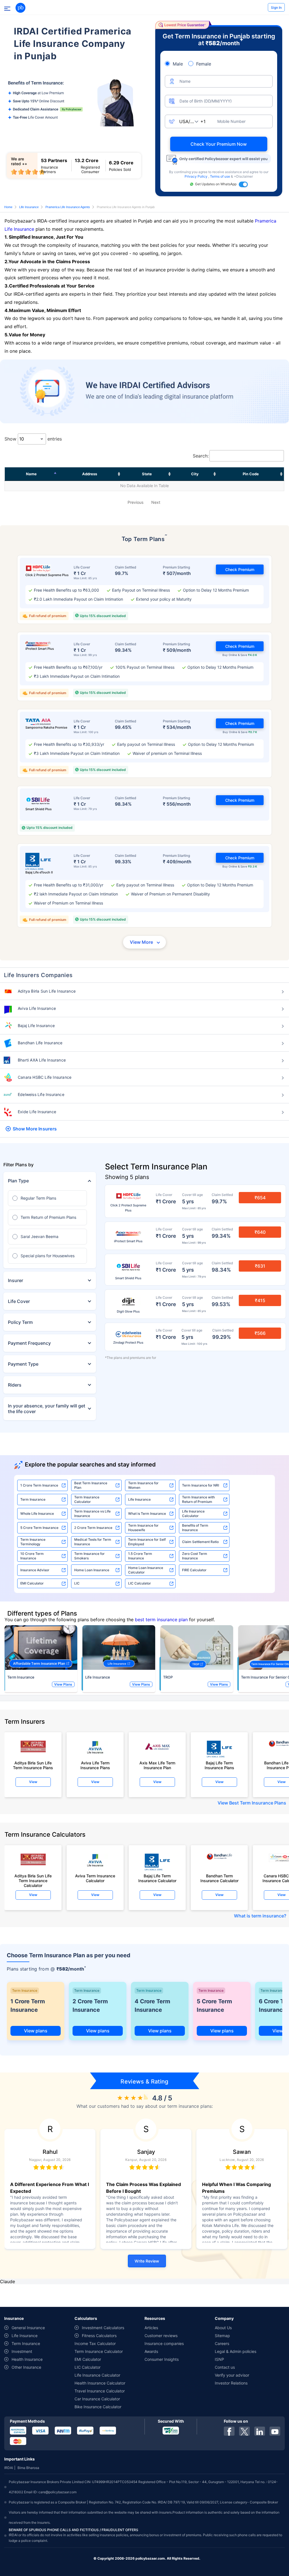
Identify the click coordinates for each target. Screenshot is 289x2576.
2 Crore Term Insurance (93, 1528)
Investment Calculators (103, 2328)
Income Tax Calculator (95, 2343)
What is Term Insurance (147, 1513)
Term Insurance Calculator (87, 1499)
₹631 (260, 1266)
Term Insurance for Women (143, 1485)
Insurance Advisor (35, 1570)
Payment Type (23, 1364)
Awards (151, 2351)
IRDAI (9, 2468)
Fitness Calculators (99, 2336)
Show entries (33, 439)
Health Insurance (27, 2359)
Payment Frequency (29, 1343)
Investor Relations (231, 2383)
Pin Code (251, 474)
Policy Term (20, 1322)
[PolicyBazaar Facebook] (229, 2431)
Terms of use (220, 176)
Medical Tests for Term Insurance (93, 1542)
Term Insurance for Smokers (89, 1556)
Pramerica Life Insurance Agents (68, 207)
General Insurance (28, 2328)
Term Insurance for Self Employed (147, 1542)
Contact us (225, 2367)
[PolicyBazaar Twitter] (244, 2431)
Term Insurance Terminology (33, 1542)
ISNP (219, 2359)
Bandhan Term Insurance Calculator (219, 1878)
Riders (15, 1385)
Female (204, 64)
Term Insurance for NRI (201, 1485)
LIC (77, 1583)
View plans (36, 2031)
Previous (135, 502)
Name (31, 474)
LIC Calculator (140, 1583)
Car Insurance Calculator (97, 2399)
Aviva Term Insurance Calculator (95, 1878)
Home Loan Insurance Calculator (146, 1570)
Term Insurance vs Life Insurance (92, 1513)
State (147, 474)
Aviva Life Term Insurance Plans (95, 1765)
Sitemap (222, 2336)
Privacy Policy (196, 176)
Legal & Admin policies (236, 2351)
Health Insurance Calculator (100, 2383)
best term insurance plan (161, 1620)
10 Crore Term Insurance (32, 1556)
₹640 (260, 1232)
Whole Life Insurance (37, 1513)
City (195, 474)
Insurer (16, 1280)
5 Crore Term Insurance (39, 1528)
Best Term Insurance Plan (91, 1485)
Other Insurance (26, 2367)
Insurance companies (164, 2343)
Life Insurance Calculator (193, 1513)
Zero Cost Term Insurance (195, 1556)
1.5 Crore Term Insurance (140, 1556)
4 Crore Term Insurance (152, 2006)
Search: (201, 456)
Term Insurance (33, 1499)
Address (90, 474)
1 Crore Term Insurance (39, 1485)
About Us (223, 2328)
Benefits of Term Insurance (195, 1528)
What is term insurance (259, 1916)
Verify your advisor (232, 2375)
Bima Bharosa (28, 2468)
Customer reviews (161, 2336)
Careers (222, 2343)
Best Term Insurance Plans (258, 1803)
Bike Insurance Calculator (98, 2407)
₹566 (260, 1333)
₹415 (260, 1300)
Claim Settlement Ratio (200, 1542)
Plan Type (18, 1181)
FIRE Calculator (194, 1570)
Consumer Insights (162, 2359)
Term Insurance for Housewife (143, 1528)
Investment (22, 2351)
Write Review (147, 2261)
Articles (151, 2328)
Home (8, 207)
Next (156, 502)
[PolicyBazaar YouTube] (275, 2431)
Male (178, 64)
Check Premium (240, 569)
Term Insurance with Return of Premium (198, 1499)
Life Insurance (29, 207)
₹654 (260, 1198)
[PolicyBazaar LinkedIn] (260, 2431)
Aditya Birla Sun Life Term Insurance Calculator (33, 1879)
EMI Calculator (32, 1583)
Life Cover (19, 1301)
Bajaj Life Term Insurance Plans (219, 1765)
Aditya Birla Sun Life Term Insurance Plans (33, 1765)
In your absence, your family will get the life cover (47, 1409)
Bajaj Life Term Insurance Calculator (157, 1878)
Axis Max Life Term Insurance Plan (157, 1765)
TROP (168, 1677)
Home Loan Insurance (92, 1570)
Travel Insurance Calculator (100, 2391)
